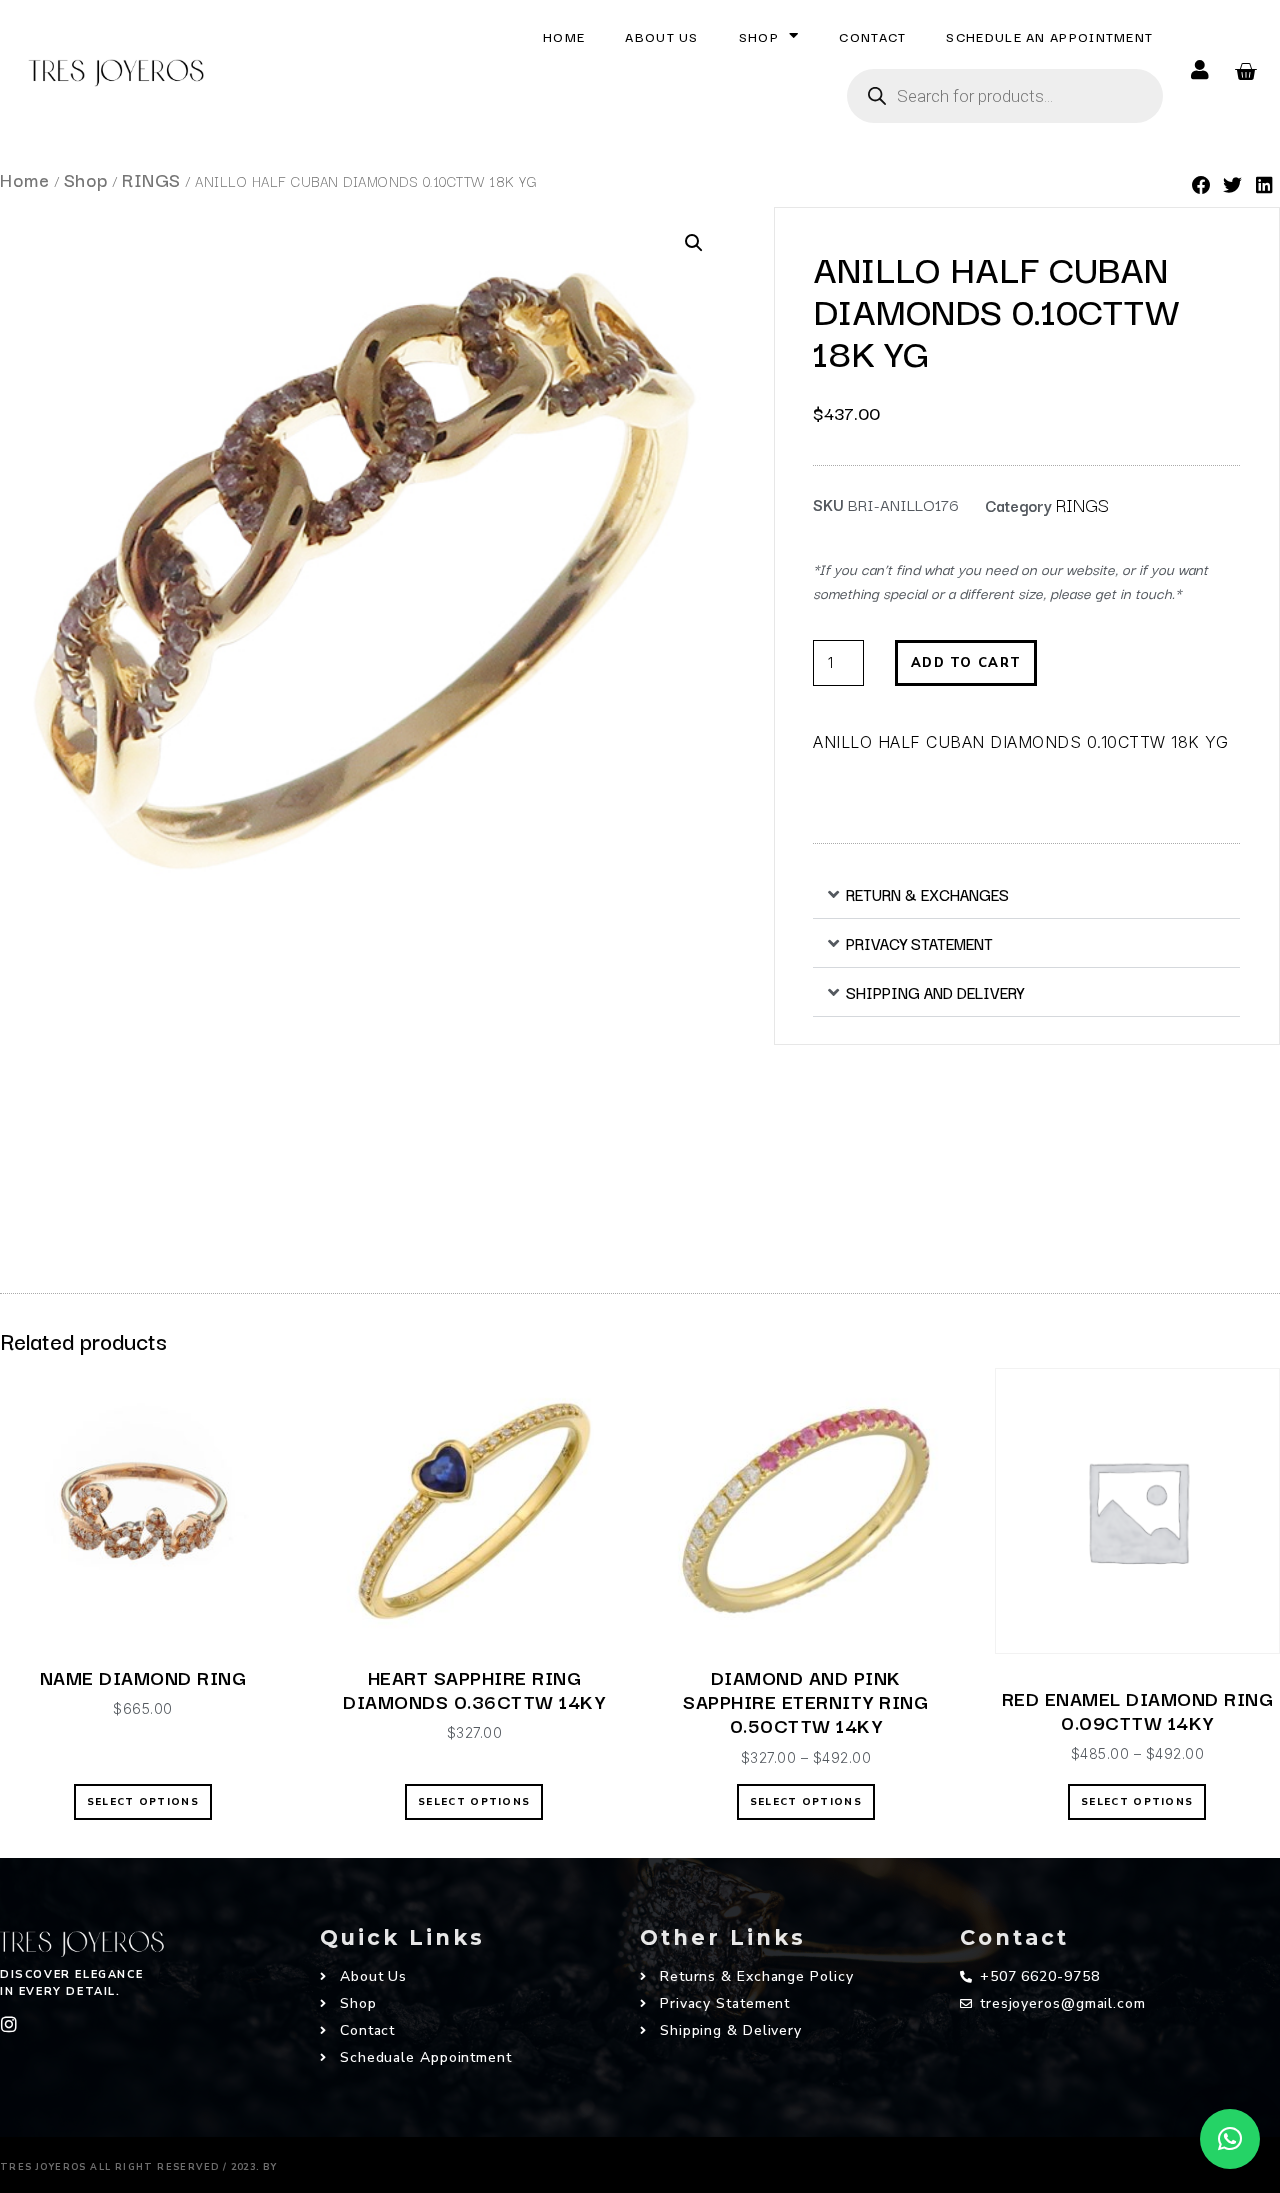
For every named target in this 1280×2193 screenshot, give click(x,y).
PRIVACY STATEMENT (919, 943)
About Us (661, 36)
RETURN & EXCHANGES (927, 894)
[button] (1202, 185)
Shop (759, 36)
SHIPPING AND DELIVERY (935, 992)
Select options (143, 1802)
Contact (872, 36)
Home (564, 36)
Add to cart (966, 663)
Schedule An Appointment (1049, 36)
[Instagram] (9, 2024)
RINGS (151, 179)
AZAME (315, 2162)
